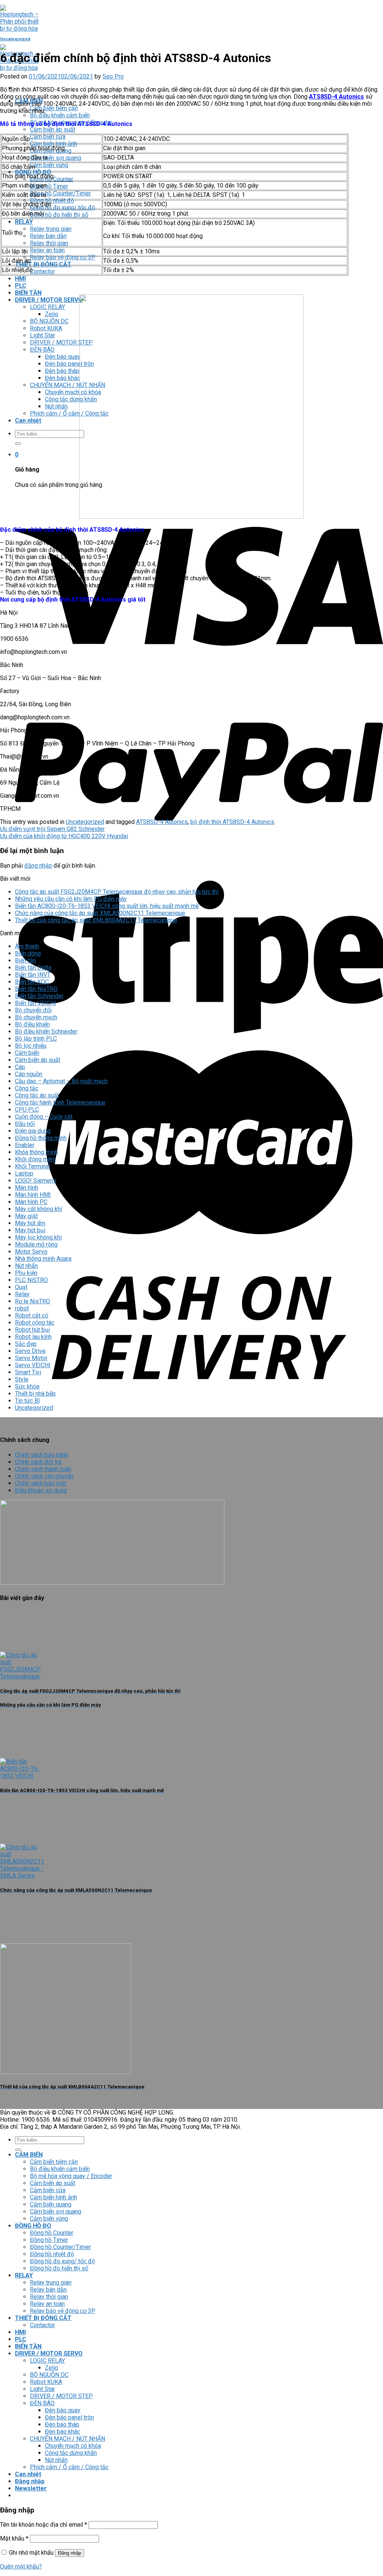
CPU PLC (27, 1110)
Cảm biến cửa (48, 137)
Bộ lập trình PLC (36, 1039)
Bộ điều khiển (32, 1024)
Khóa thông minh (36, 1152)
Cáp (20, 1067)
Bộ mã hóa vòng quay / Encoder (71, 2176)
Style (22, 1379)
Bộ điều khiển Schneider (46, 1031)
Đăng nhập (70, 2553)
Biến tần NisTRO (36, 989)
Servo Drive (30, 1351)
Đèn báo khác (62, 378)
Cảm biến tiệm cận (54, 108)
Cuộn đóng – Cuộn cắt (44, 1117)
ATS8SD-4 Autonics (336, 97)
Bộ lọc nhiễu (31, 1046)
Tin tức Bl (27, 1401)
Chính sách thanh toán (43, 1469)
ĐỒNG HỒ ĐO (33, 172)
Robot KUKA (46, 328)
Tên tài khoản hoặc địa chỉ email (44, 2525)
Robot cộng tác (35, 1323)
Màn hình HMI (33, 1195)
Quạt (21, 1287)
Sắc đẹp (26, 1344)
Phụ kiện (26, 1273)
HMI (20, 279)
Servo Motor (31, 1358)
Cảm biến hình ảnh (53, 144)
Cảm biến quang (51, 2204)
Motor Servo (31, 1252)
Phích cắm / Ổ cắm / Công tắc (69, 413)
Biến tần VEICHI (36, 1003)
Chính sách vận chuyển (44, 1476)
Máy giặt (26, 1216)
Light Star (42, 335)
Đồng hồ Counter (52, 2233)
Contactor (42, 271)
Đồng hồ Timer (49, 186)
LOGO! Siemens (36, 1181)
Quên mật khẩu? (21, 2566)
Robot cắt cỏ (32, 1315)
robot (22, 1308)
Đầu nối (25, 1124)
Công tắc (27, 1088)
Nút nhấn (56, 406)
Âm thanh (27, 946)
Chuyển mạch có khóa (73, 392)
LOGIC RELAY (48, 307)
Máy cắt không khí (39, 1209)
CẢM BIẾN (29, 2155)
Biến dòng (28, 953)
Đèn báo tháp (62, 371)
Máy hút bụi (30, 1230)
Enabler (25, 1145)
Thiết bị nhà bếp (35, 1394)
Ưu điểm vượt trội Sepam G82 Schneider (52, 829)
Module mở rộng (36, 1244)
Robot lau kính (33, 1337)
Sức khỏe (27, 1386)
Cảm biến (27, 1053)
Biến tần (25, 960)
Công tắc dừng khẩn (71, 399)
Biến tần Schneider (39, 996)
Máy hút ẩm (30, 1223)
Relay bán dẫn (48, 236)
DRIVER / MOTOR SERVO (49, 300)
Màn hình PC (31, 1202)
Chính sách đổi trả (38, 1462)
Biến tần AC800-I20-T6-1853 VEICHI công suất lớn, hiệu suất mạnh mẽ (107, 906)
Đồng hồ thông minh (41, 1138)
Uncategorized (15, 39)
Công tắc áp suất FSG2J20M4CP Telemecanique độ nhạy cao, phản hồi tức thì (117, 892)
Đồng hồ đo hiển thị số (59, 215)
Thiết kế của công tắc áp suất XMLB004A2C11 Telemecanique (96, 920)
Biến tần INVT (33, 975)
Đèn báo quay (63, 357)
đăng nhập (38, 866)
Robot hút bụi (32, 1330)
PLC (21, 286)
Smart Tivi (28, 1372)
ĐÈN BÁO (42, 350)
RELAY (24, 222)
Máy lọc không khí (38, 1237)
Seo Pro (113, 76)
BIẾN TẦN (28, 293)
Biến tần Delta (33, 968)
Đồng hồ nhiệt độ (52, 200)
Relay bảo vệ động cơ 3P (63, 257)
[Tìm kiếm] (18, 444)
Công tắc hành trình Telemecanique (60, 1102)
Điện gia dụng (33, 1131)
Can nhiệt (28, 421)
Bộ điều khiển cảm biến (60, 115)
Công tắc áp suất (37, 1095)
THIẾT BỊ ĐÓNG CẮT (43, 264)
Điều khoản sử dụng (41, 1490)
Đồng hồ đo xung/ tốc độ (62, 208)
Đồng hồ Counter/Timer (60, 193)
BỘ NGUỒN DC (49, 321)
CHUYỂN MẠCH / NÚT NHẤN (68, 385)
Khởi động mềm (35, 1159)
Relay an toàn (47, 250)
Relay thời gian (49, 243)
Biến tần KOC (32, 982)
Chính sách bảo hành (42, 1455)
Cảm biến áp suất (53, 129)
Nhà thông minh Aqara (43, 1259)
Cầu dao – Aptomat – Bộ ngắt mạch (61, 1081)
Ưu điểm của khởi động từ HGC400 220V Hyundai (64, 836)
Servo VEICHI (33, 1365)
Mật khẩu (14, 2538)
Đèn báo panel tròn (69, 364)
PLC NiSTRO (31, 1280)
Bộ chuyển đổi (33, 1010)
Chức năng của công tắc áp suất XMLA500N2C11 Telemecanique (100, 913)
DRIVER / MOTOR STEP (61, 342)
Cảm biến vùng (49, 165)
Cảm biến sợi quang (56, 158)
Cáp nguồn (29, 1074)
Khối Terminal (33, 1166)
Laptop (24, 1173)
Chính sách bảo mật (41, 1483)
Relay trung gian (51, 229)
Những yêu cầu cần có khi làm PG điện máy (71, 899)
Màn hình (27, 1188)
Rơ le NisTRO (33, 1301)
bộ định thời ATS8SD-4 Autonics (232, 822)
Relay (22, 1294)
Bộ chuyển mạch (36, 1017)
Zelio (52, 314)
